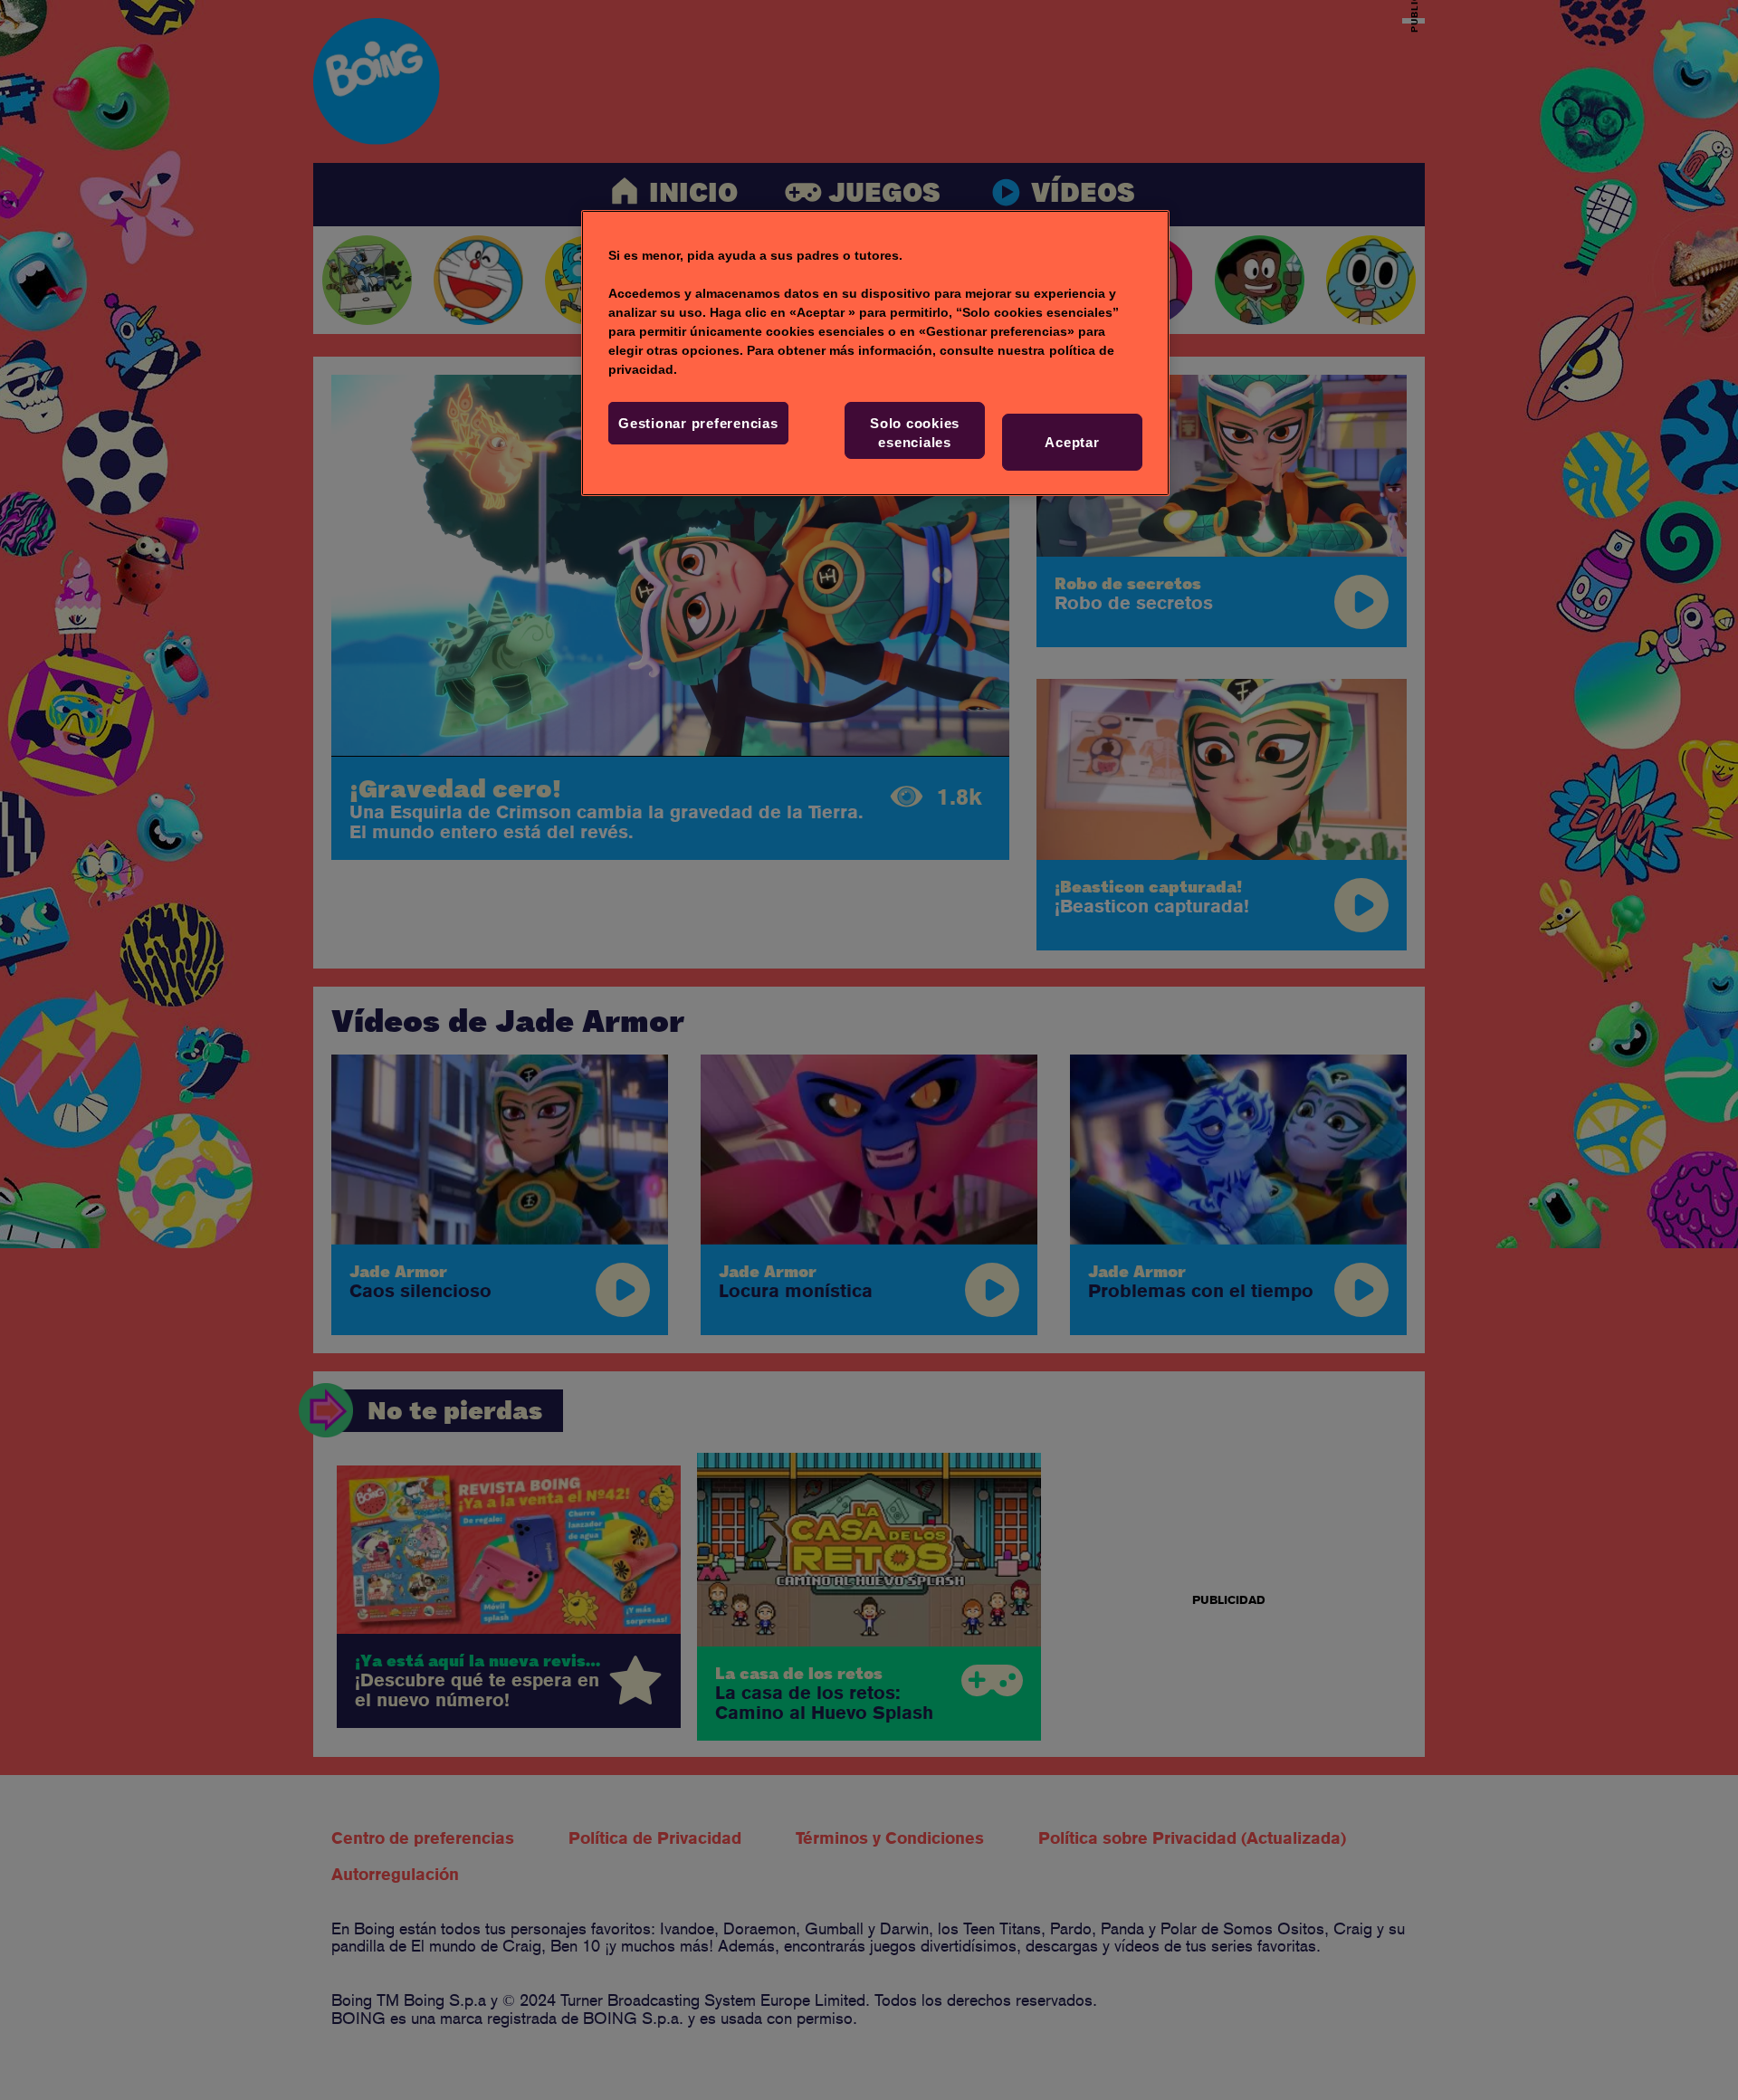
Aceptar (1072, 442)
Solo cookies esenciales (915, 433)
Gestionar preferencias (698, 423)
